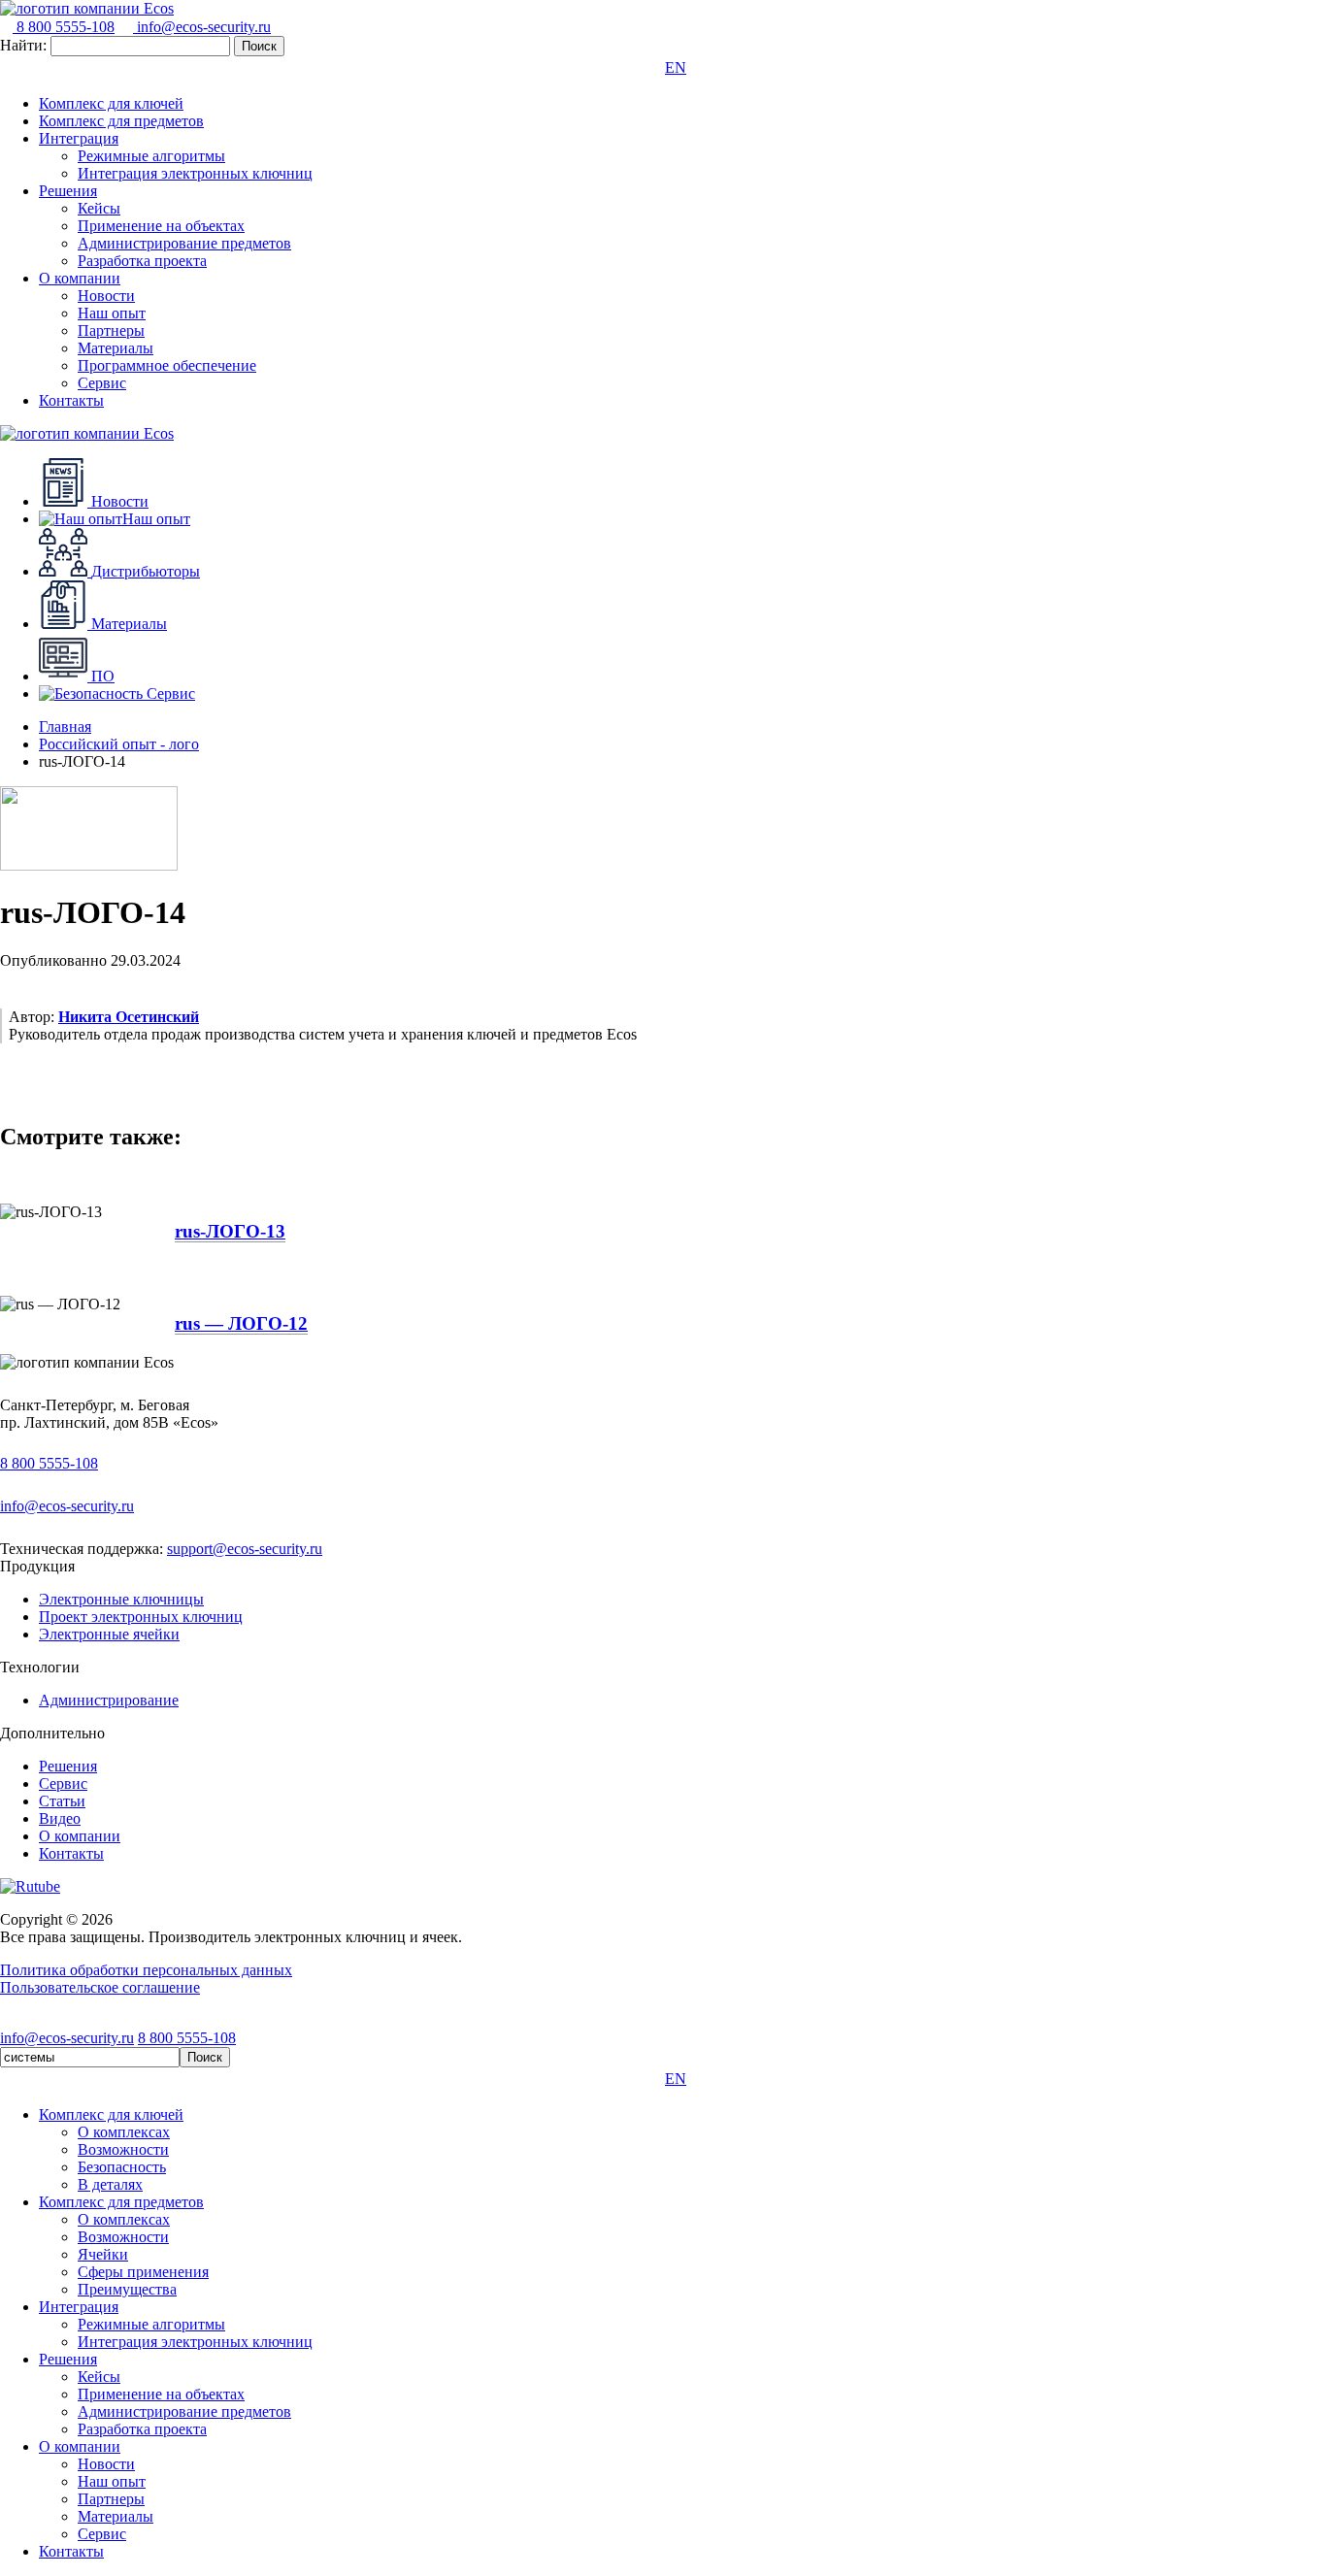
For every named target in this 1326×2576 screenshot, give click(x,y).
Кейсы (99, 208)
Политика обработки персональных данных (146, 1970)
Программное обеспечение (167, 365)
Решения (68, 191)
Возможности (123, 2149)
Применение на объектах (161, 226)
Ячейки (103, 2254)
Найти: (23, 45)
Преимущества (127, 2289)
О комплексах (124, 2132)
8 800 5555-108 (64, 27)
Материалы (116, 348)
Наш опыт (112, 313)
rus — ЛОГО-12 (241, 1323)
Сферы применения (143, 2272)
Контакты (71, 400)
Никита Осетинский (129, 1017)
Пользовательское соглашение (100, 1987)
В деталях (110, 2184)
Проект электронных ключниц (141, 1617)
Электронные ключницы (121, 1599)
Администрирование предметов (184, 243)
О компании (80, 278)
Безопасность (122, 2167)
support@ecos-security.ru (245, 1549)
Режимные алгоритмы (151, 156)
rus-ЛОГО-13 (230, 1231)
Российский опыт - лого (119, 744)
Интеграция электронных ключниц (195, 173)
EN (676, 67)
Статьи (62, 1801)
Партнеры (111, 330)
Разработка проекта (142, 261)
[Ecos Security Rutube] (30, 1886)
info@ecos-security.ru (202, 27)
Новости (106, 296)
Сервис (102, 383)
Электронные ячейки (109, 1634)
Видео (60, 1818)
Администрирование (109, 1700)
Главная (65, 727)
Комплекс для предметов (121, 121)
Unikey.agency (269, 2020)
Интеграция (79, 138)
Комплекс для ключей (111, 103)
